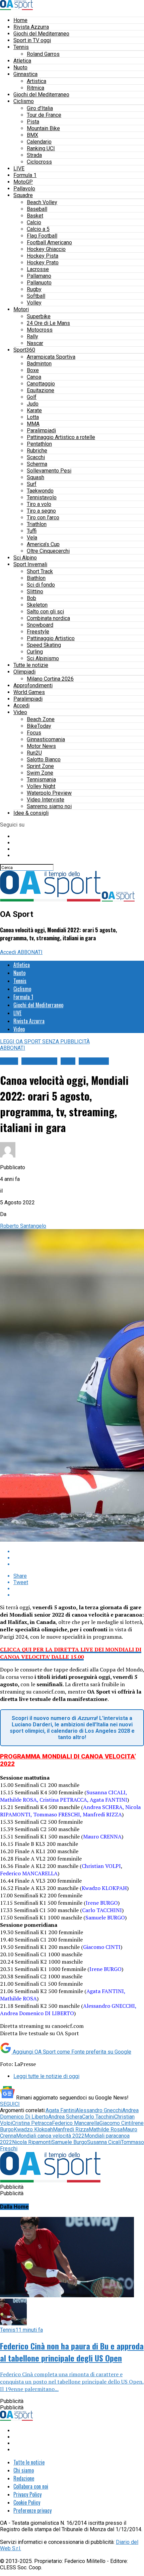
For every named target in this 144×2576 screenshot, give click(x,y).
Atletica (22, 61)
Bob (31, 598)
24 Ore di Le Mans (48, 323)
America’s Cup (43, 544)
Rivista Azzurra (31, 27)
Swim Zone (40, 773)
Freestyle (38, 632)
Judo (33, 404)
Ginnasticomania (46, 739)
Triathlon (37, 524)
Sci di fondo (41, 585)
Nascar (35, 343)
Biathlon (36, 578)
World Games (29, 692)
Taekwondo (40, 491)
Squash (35, 477)
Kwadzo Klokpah (33, 2129)
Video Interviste (46, 800)
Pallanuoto (39, 283)
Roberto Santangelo (23, 1226)
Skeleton (37, 605)
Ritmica (35, 88)
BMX (32, 135)
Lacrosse (38, 269)
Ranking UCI (41, 148)
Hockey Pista (43, 256)
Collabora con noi (31, 2486)
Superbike (39, 316)
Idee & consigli (31, 813)
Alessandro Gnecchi (99, 2110)
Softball (36, 296)
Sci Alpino (25, 558)
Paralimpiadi (41, 431)
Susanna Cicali (104, 2142)
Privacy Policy (27, 2494)
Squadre (23, 195)
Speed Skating (44, 645)
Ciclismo (24, 101)
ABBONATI (30, 952)
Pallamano (39, 276)
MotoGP (23, 182)
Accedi (21, 706)
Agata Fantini (61, 2110)
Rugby (34, 289)
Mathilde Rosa (106, 2129)
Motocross (40, 330)
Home (20, 20)
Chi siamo (24, 2470)
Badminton (39, 364)
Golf (32, 397)
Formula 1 (25, 175)
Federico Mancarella (76, 2123)
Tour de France (44, 115)
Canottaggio (41, 384)
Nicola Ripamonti (32, 2142)
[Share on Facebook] (79, 1552)
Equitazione (41, 390)
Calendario (39, 142)
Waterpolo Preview (49, 793)
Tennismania (41, 780)
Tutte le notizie (31, 665)
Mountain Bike (43, 128)
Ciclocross (39, 162)
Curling (35, 652)
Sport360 (24, 350)
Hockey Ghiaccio (46, 249)
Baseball (37, 209)
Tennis (21, 47)
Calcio (34, 222)
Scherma (37, 464)
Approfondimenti (33, 685)
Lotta (33, 417)
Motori (21, 309)
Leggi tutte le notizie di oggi (46, 2076)
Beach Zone (41, 719)
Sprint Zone (40, 766)
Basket (35, 216)
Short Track (40, 571)
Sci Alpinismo (43, 658)
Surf (32, 484)
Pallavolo (24, 189)
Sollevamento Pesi (49, 471)
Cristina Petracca (32, 2123)
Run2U (34, 753)
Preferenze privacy (32, 2510)
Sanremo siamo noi (49, 806)
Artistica (37, 81)
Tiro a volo (39, 504)
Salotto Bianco (44, 759)
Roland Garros (43, 54)
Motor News (41, 746)
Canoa (34, 377)
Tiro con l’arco (43, 518)
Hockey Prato (43, 263)
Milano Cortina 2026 (50, 679)
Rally (32, 336)
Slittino (35, 591)
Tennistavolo (42, 497)
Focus (34, 733)
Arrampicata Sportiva (51, 357)
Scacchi (36, 457)
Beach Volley (42, 202)
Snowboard (40, 625)
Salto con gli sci (45, 612)
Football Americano (49, 242)
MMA (33, 424)
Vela (32, 538)
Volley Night (41, 786)
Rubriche (37, 451)
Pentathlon (39, 444)
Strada (34, 155)
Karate (34, 410)
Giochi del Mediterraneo (41, 34)
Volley (34, 303)
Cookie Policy (27, 2502)
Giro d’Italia (40, 108)
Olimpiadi (24, 672)
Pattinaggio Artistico (51, 638)
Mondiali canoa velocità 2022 (50, 2136)
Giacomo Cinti (116, 2123)
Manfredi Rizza (71, 2129)
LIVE (19, 168)
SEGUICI (10, 2104)
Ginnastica (25, 74)
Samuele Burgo (69, 2142)
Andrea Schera (65, 2117)
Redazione (24, 2478)
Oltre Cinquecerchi (48, 551)
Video (20, 712)
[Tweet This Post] (79, 1558)
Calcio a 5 (38, 229)
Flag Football (42, 236)
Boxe (33, 370)
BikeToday (39, 726)
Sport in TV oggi (32, 40)
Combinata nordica (48, 618)
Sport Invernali (30, 564)
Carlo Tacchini (98, 2117)
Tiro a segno (41, 511)
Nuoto (20, 67)
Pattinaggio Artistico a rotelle (61, 437)
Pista (33, 122)
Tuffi (32, 531)
